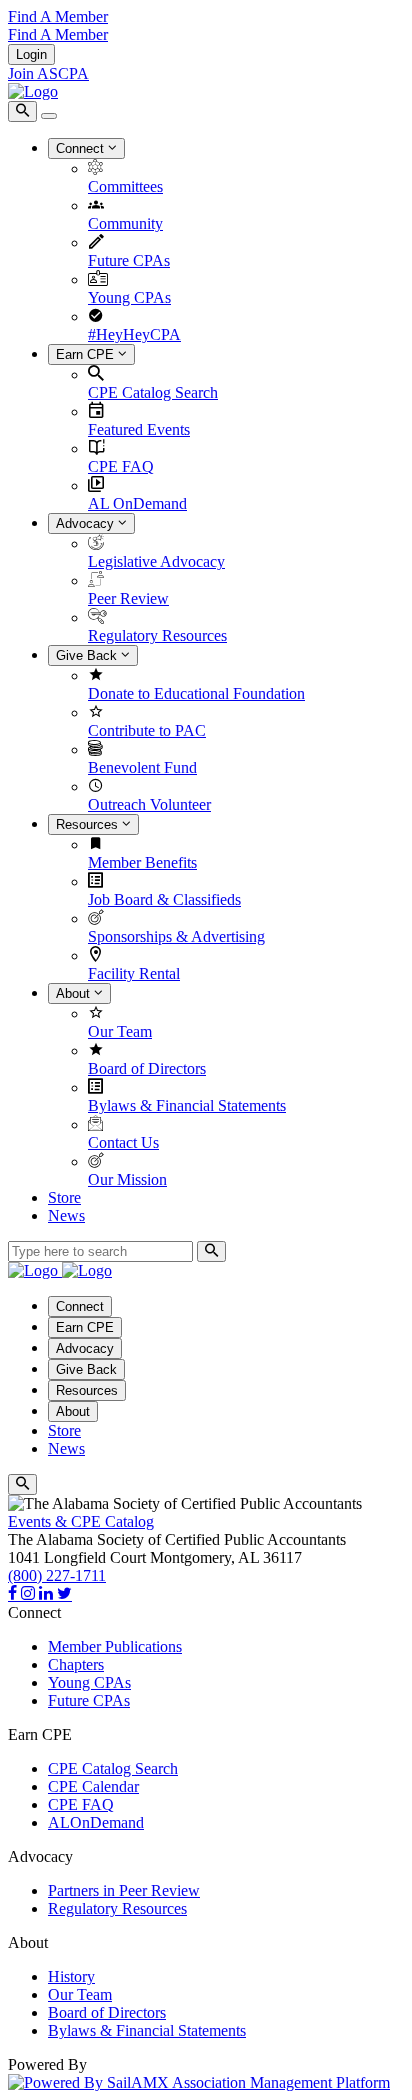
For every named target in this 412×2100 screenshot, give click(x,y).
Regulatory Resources (157, 635)
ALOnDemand (96, 1822)
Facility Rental (134, 973)
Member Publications (115, 1646)
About (75, 993)
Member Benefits (142, 862)
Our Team (120, 1031)
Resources (89, 824)
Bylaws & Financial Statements (187, 1105)
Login (31, 54)
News (66, 1215)
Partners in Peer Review (124, 1890)
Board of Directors (147, 1068)
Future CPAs (129, 260)
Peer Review (128, 598)
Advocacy (87, 523)
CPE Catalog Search (153, 392)
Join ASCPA (48, 73)
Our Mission (127, 1179)
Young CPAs (129, 297)
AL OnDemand (137, 503)
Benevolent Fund (142, 767)
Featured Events (139, 429)
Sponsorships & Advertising (176, 936)
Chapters (76, 1664)
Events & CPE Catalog (81, 1521)
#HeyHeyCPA (134, 334)
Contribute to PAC (147, 730)
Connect (82, 148)
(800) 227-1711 (57, 1575)
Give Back (88, 655)
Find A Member (58, 16)
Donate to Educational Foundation (196, 693)
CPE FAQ (121, 466)
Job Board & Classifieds (164, 899)
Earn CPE (87, 354)
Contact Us (123, 1142)
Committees (125, 186)
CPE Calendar (93, 1786)
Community (125, 223)
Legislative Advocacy (156, 561)
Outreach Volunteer (149, 804)
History (71, 1976)
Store (64, 1197)
